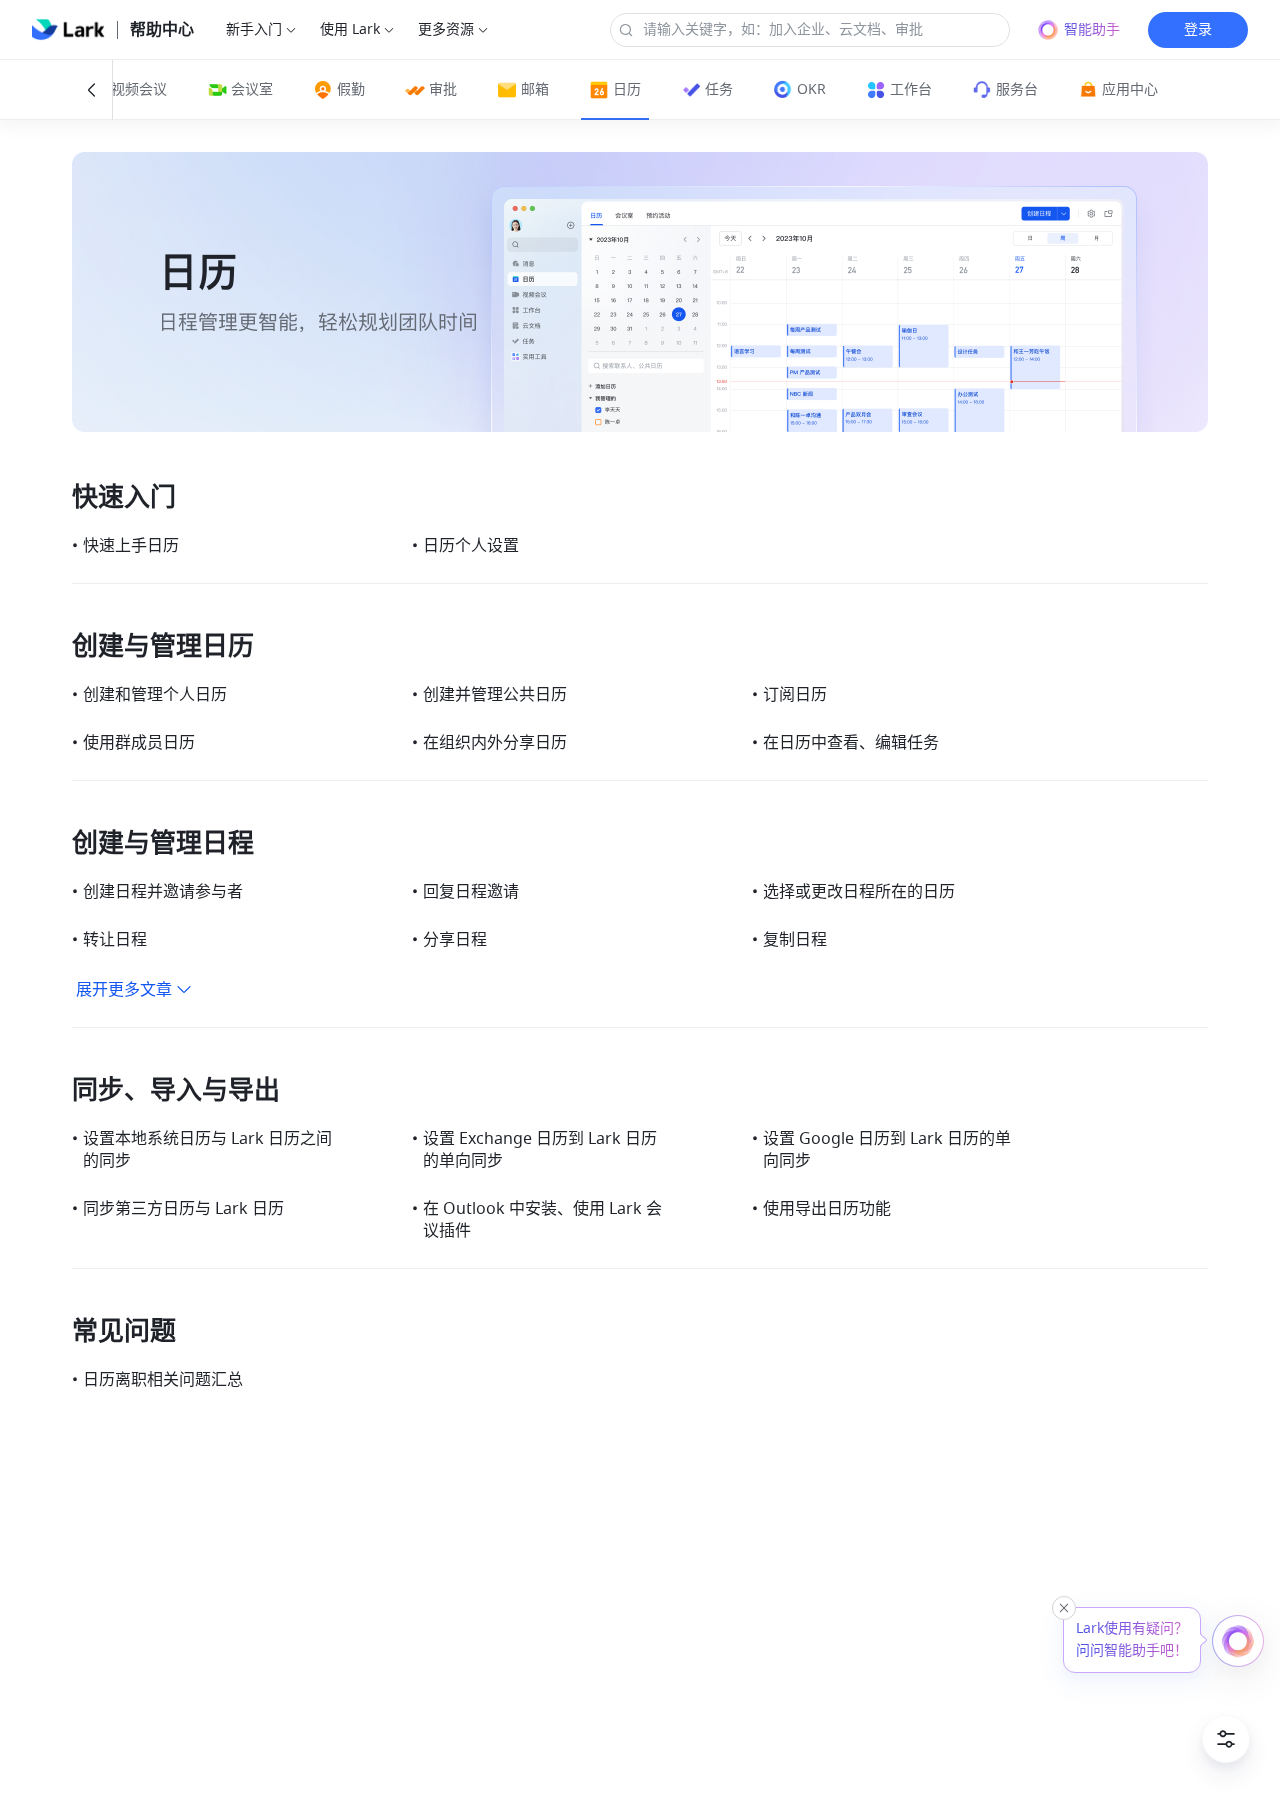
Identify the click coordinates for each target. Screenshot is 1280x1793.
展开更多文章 (124, 990)
